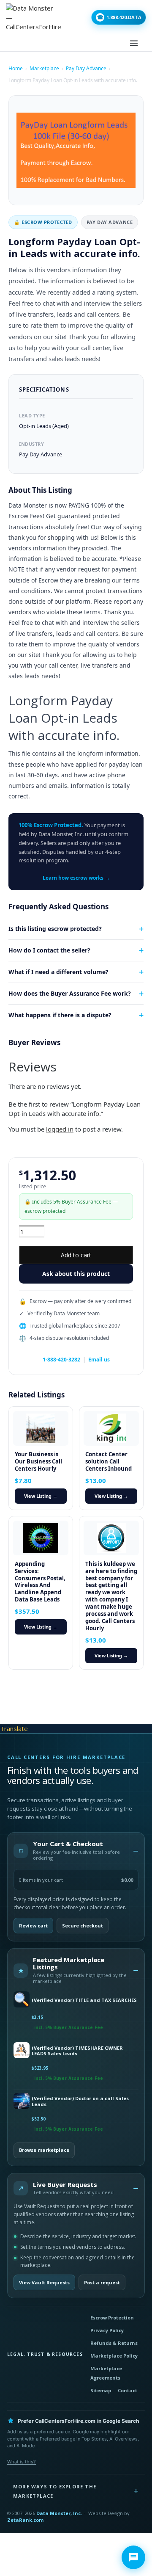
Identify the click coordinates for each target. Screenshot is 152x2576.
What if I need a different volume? (58, 972)
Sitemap (101, 2390)
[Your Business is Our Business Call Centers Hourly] (41, 1428)
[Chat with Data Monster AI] (133, 2557)
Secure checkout (83, 1926)
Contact (128, 2390)
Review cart (33, 1926)
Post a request (102, 2282)
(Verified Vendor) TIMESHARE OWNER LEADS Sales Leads (77, 2051)
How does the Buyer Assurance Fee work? (70, 993)
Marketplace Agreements (106, 2373)
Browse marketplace (44, 2150)
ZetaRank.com (25, 2520)
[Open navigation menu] (134, 43)
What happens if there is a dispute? (60, 1015)
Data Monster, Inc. (59, 2513)
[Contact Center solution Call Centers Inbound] (111, 1428)
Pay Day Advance (86, 68)
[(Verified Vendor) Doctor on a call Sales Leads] (21, 2102)
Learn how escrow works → (76, 878)
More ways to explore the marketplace (55, 2491)
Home (16, 68)
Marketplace (44, 68)
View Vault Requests (44, 2282)
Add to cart (76, 1255)
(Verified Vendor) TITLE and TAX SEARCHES (84, 2000)
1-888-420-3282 (61, 1360)
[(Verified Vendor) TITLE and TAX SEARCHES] (21, 2000)
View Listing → (41, 1496)
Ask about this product (76, 1274)
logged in (60, 1129)
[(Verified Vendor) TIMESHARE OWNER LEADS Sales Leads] (21, 2051)
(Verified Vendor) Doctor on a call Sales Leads (80, 2101)
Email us (99, 1360)
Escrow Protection (112, 2318)
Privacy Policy (107, 2330)
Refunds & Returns (114, 2343)
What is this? (22, 2462)
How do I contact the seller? (49, 950)
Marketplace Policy (114, 2356)
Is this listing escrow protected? (55, 929)
